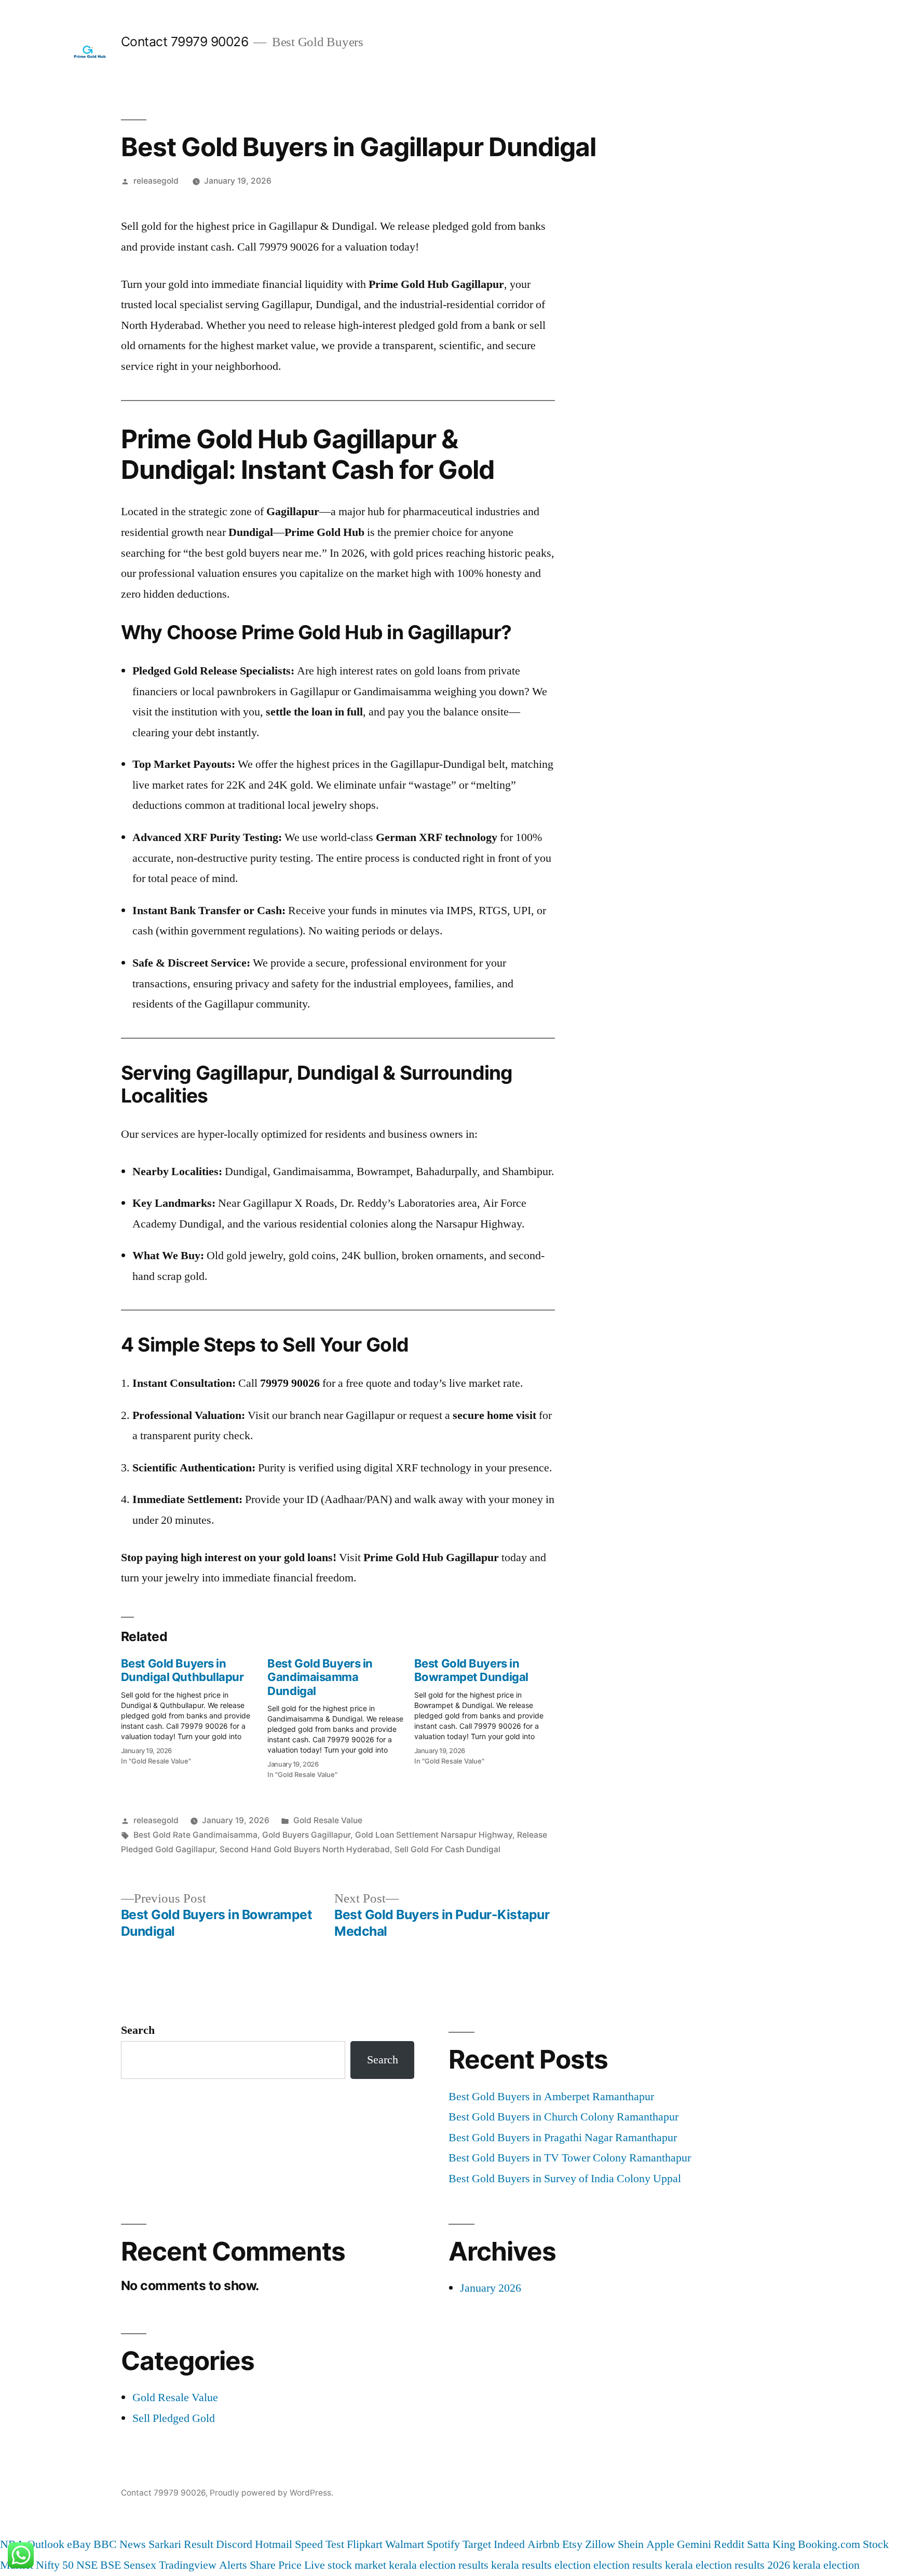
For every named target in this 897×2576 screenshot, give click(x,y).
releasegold (156, 181)
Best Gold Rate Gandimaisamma (195, 1835)
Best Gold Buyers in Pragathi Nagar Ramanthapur (563, 2138)
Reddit (729, 2544)
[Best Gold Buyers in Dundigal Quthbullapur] (194, 1709)
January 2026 (491, 2288)
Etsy (572, 2544)
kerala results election (541, 2565)
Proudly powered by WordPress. (271, 2493)
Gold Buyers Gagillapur (306, 1835)
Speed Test (320, 2544)
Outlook (46, 2544)
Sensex (140, 2565)
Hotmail (274, 2544)
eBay (79, 2544)
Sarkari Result (181, 2544)
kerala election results (439, 2565)
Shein (631, 2544)
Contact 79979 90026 (185, 42)
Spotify (443, 2544)
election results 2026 (743, 2565)
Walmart (405, 2544)
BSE (111, 2565)
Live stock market (345, 2565)
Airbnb (543, 2544)
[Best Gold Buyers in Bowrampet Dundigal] (487, 1709)
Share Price (276, 2565)
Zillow (600, 2544)
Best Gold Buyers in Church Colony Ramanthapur (563, 2117)
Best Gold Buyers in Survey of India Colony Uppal (565, 2179)
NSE (87, 2565)
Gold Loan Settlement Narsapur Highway (434, 1835)
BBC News (120, 2544)
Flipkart (365, 2544)
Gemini (694, 2544)
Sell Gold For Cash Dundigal (447, 1849)
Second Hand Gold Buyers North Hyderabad (305, 1849)
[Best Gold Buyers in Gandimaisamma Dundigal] (341, 1715)
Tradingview (188, 2565)
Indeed (509, 2544)
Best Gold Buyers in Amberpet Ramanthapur (551, 2097)
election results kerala (643, 2565)
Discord (234, 2544)
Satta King (771, 2544)
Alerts (233, 2565)
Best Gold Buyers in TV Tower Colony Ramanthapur (570, 2158)
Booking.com (829, 2544)
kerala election (826, 2565)
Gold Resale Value (328, 1820)
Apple (660, 2544)
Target (477, 2544)
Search (138, 2030)
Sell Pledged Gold (174, 2418)
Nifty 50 (55, 2565)
